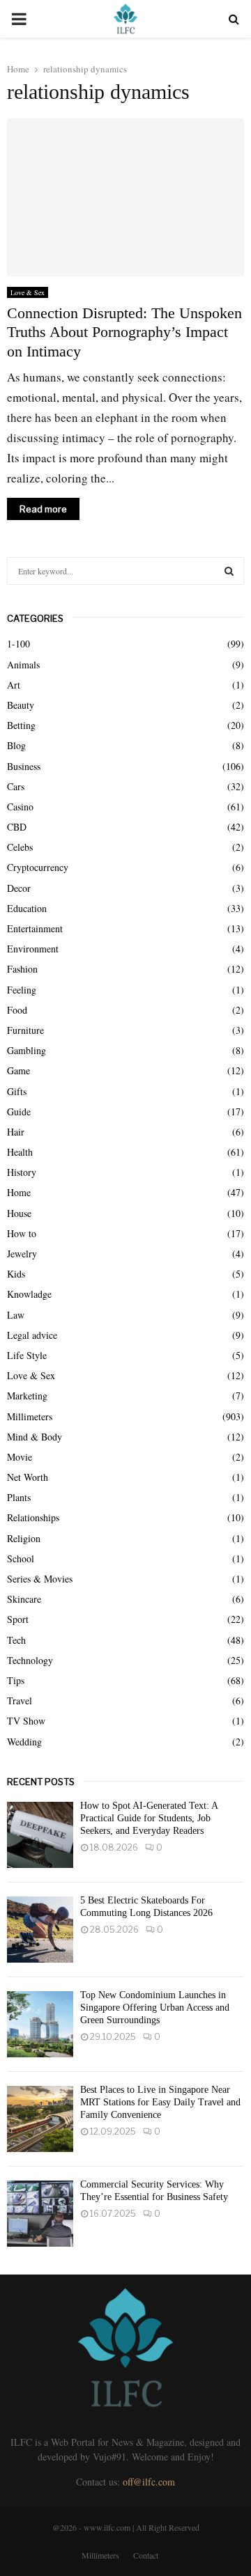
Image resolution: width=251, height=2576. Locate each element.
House (19, 1213)
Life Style (27, 1355)
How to (22, 1233)
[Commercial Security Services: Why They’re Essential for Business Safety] (40, 2214)
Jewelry (22, 1254)
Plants (19, 1497)
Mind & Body (35, 1437)
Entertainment (35, 928)
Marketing (27, 1396)
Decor (19, 888)
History (22, 1172)
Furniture (25, 1030)
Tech (16, 1640)
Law (16, 1315)
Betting (21, 725)
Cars (16, 786)
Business (24, 766)
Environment (33, 949)
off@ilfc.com (149, 2482)
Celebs (20, 847)
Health (20, 1152)
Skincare (24, 1599)
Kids (16, 1274)
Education (27, 908)
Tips (16, 1680)
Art (14, 685)
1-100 (18, 644)
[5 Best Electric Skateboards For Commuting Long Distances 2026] (40, 1930)
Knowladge (29, 1294)
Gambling (26, 1050)
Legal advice (32, 1335)
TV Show (26, 1721)
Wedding (24, 1742)
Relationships (33, 1517)
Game (18, 1070)
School (21, 1558)
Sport (18, 1619)
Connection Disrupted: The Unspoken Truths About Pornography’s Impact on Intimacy (124, 332)
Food (17, 1010)
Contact (146, 2555)
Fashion (22, 969)
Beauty (21, 705)
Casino (20, 807)
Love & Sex (28, 292)
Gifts (17, 1091)
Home (19, 1192)
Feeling (22, 990)
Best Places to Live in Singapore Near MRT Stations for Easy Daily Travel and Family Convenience (160, 2102)
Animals (23, 665)
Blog (16, 745)
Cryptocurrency (38, 867)
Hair (16, 1132)
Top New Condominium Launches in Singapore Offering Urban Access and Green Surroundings (155, 2008)
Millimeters (30, 1416)
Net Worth (28, 1477)
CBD (17, 827)
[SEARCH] (229, 571)
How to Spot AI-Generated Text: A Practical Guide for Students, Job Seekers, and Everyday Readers (149, 1818)
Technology (30, 1660)
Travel (20, 1701)
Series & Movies (40, 1579)
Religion (24, 1538)
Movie (20, 1457)
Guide (19, 1112)
